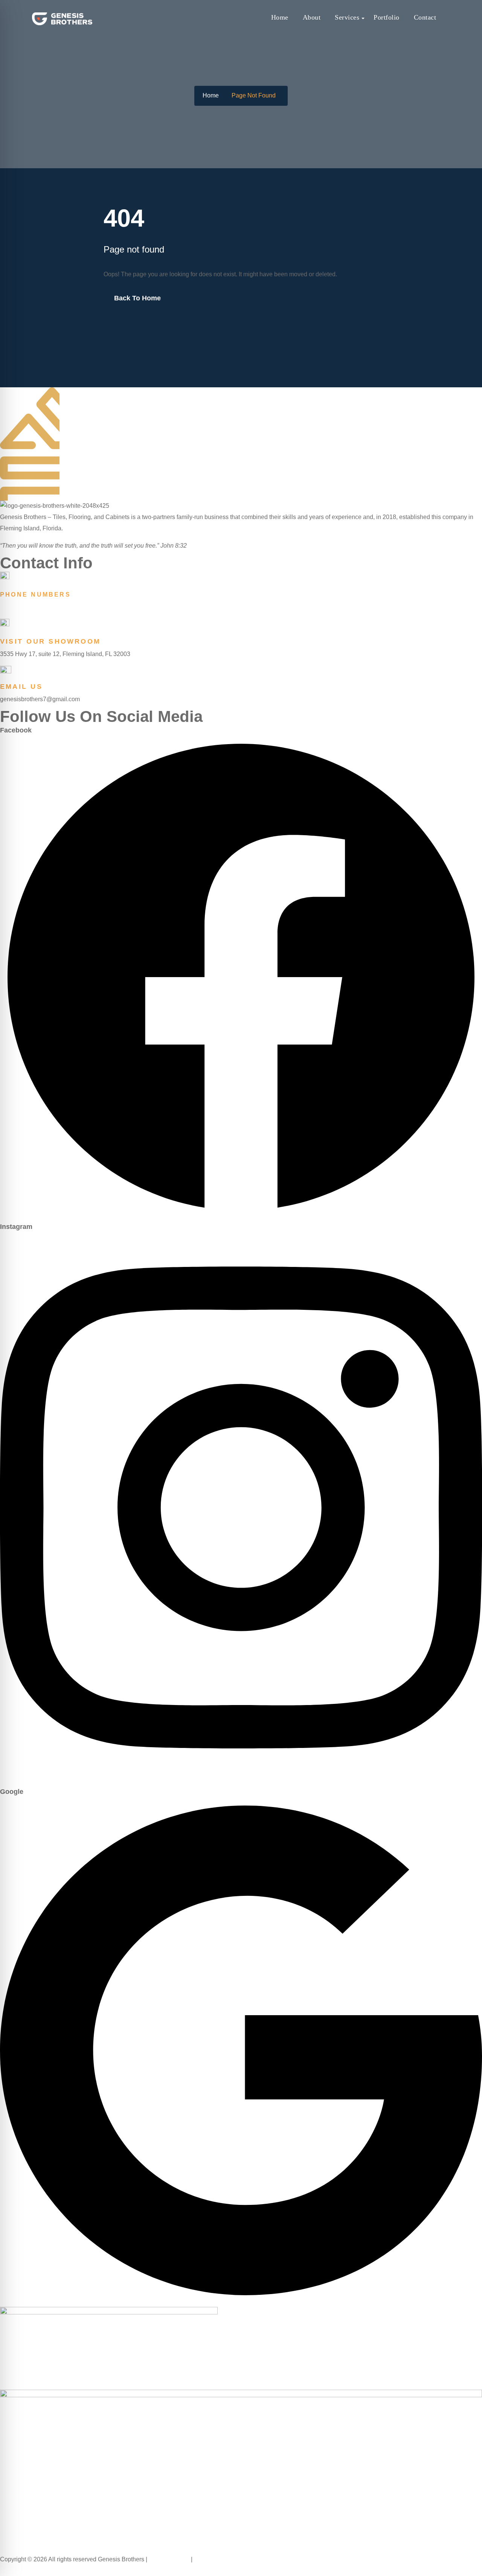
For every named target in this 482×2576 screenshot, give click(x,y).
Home (280, 17)
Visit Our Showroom (50, 641)
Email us (21, 687)
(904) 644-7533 (23, 607)
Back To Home (137, 298)
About (312, 17)
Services (347, 17)
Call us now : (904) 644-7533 (40, 2570)
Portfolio (387, 17)
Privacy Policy (170, 2559)
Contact (425, 17)
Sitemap (206, 2559)
